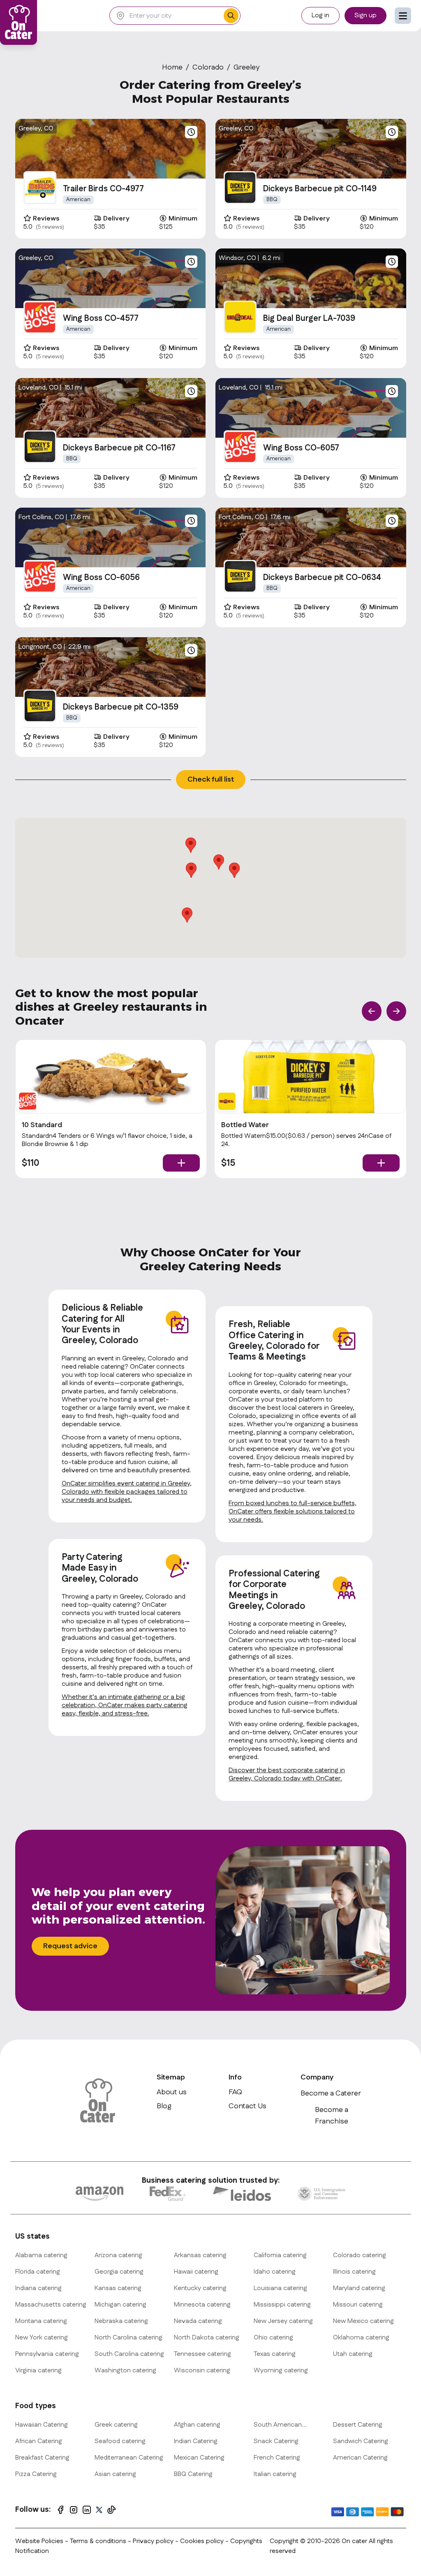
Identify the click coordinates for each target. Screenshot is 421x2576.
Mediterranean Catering (129, 2458)
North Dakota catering (207, 2338)
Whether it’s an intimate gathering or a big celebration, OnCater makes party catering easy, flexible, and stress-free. (125, 1705)
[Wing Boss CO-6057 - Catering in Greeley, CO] (240, 447)
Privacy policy (154, 2541)
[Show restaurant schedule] (191, 132)
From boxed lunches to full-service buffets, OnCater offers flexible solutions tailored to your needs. (293, 1512)
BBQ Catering (193, 2474)
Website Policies (39, 2541)
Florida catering (38, 2272)
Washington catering (125, 2371)
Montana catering (41, 2321)
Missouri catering (358, 2305)
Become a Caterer (331, 2093)
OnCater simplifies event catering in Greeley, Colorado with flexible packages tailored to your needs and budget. (127, 1492)
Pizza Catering (36, 2474)
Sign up (365, 15)
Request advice (70, 1946)
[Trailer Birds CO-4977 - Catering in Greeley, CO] (40, 188)
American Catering (360, 2458)
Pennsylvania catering (47, 2354)
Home (172, 67)
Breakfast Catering (42, 2458)
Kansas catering (118, 2288)
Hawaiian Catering (42, 2425)
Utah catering (353, 2354)
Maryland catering (359, 2288)
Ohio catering (273, 2338)
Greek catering (116, 2425)
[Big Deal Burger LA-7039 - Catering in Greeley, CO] (240, 317)
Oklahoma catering (361, 2338)
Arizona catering (118, 2255)
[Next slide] (396, 1011)
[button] (234, 870)
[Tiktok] (111, 2510)
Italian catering (275, 2474)
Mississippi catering (282, 2305)
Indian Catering (196, 2441)
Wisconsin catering (202, 2371)
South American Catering (278, 2425)
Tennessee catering (202, 2354)
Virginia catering (38, 2371)
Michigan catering (120, 2305)
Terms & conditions (98, 2541)
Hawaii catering (196, 2272)
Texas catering (275, 2354)
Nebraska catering (121, 2321)
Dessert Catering (358, 2425)
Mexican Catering (199, 2458)
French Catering (277, 2458)
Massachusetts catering (51, 2305)
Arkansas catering (200, 2255)
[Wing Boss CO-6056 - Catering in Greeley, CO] (40, 576)
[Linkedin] (87, 2510)
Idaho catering (275, 2272)
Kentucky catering (200, 2288)
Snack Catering (276, 2441)
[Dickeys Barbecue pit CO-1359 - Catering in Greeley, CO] (40, 706)
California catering (280, 2255)
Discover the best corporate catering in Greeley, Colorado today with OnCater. (287, 1774)
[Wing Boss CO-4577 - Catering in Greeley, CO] (40, 317)
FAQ (235, 2092)
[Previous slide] (372, 1011)
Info (235, 2077)
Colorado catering (360, 2255)
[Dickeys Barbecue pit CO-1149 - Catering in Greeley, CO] (240, 188)
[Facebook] (60, 2510)
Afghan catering (197, 2425)
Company (317, 2077)
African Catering (39, 2441)
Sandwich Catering (361, 2441)
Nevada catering (198, 2321)
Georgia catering (119, 2272)
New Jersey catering (283, 2321)
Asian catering (115, 2474)
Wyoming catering (281, 2371)
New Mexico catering (363, 2321)
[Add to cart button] (181, 1163)
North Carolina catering (128, 2338)
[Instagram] (74, 2510)
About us (172, 2092)
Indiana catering (38, 2288)
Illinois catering (354, 2272)
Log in (320, 15)
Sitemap (171, 2077)
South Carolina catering (129, 2354)
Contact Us (248, 2106)
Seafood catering (120, 2441)
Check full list (211, 780)
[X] (99, 2510)
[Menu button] (403, 16)
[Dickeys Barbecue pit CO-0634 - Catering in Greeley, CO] (240, 576)
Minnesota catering (202, 2305)
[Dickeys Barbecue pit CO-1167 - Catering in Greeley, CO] (40, 447)
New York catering (42, 2338)
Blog (164, 2106)
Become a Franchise (332, 2116)
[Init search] (231, 16)
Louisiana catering (280, 2288)
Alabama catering (41, 2255)
